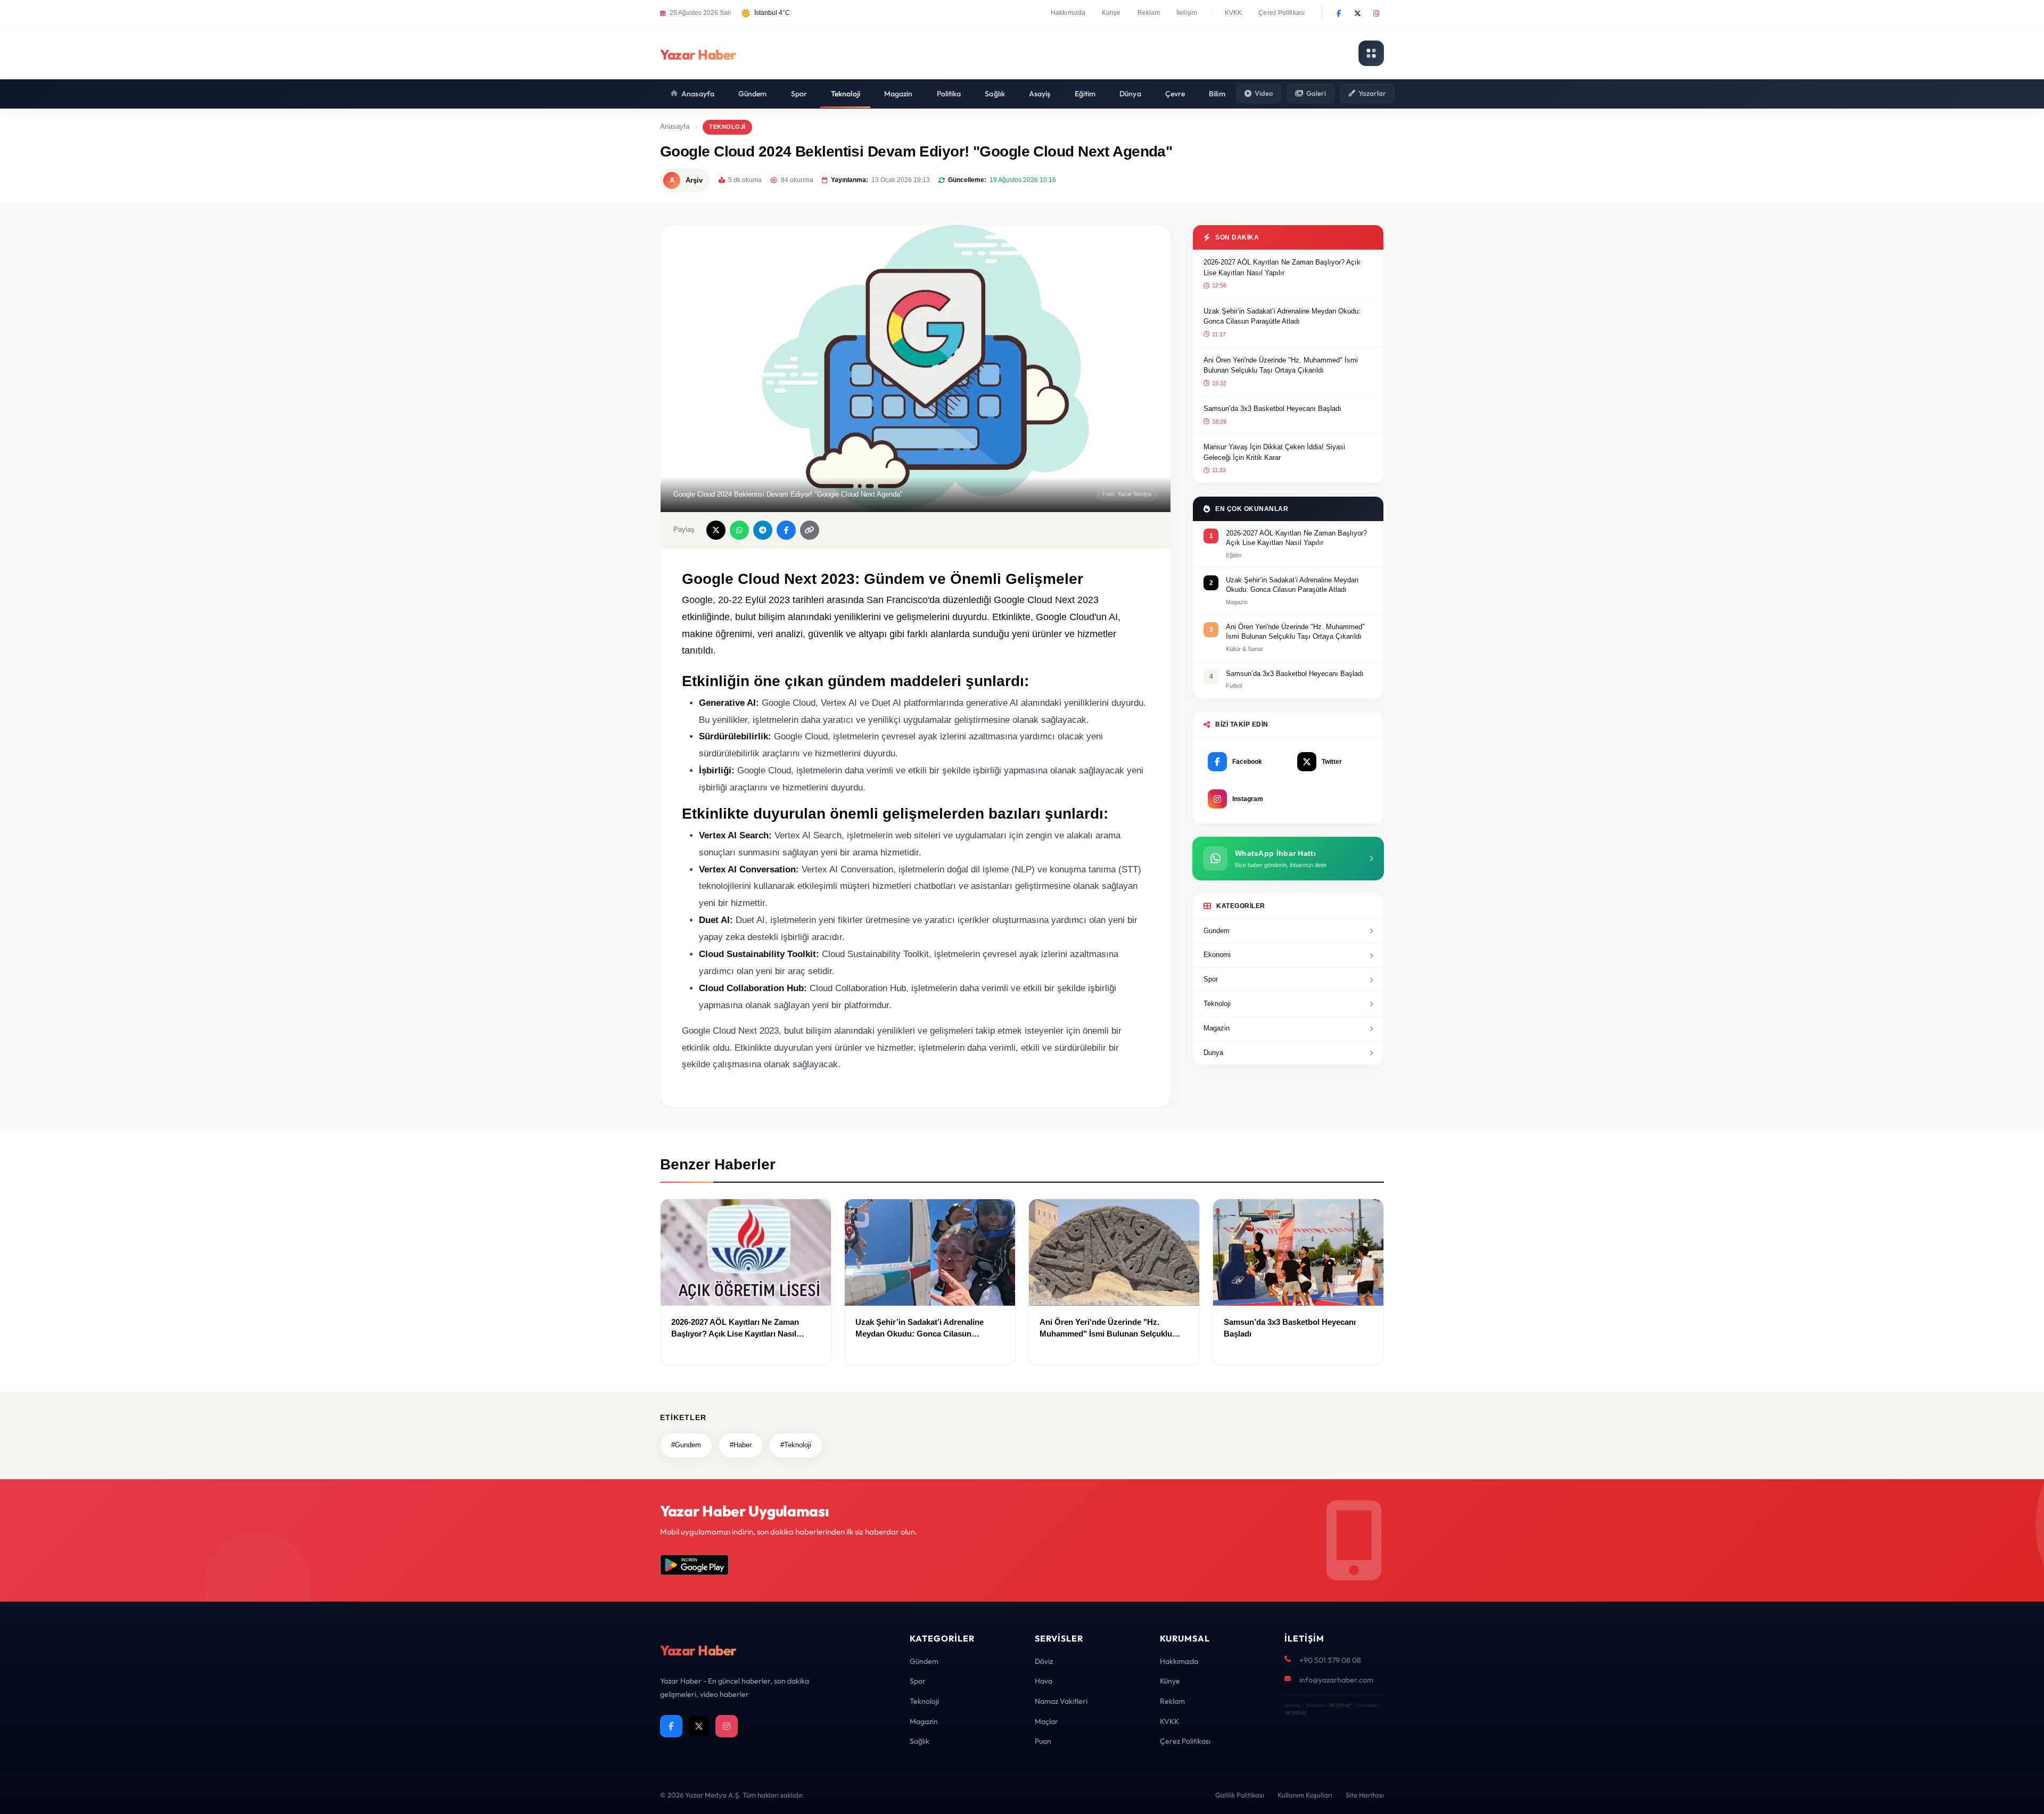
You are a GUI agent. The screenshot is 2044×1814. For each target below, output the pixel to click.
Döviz (1044, 1661)
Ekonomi (1217, 955)
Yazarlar (1372, 93)
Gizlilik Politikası (1240, 1795)
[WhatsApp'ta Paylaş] (739, 530)
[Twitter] (1357, 13)
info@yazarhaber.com (1336, 1680)
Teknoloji (846, 94)
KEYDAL (1340, 1705)
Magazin (899, 94)
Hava (1044, 1681)
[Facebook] (1339, 13)
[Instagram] (1376, 13)
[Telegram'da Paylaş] (763, 530)
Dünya (1130, 94)
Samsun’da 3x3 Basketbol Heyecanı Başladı (1272, 409)
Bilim (1217, 94)
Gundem (1217, 931)
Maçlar (1046, 1721)
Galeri (1316, 93)
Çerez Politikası (1281, 13)
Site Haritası (1365, 1795)
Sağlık (995, 94)
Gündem (753, 94)
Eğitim (1085, 94)
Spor (799, 94)
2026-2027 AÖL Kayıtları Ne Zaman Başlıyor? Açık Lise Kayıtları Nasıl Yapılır (1282, 267)
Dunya (1213, 1053)
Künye (1111, 13)
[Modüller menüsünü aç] (1371, 53)
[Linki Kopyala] (810, 530)
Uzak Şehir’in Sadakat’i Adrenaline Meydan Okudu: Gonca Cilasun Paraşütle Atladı (1282, 316)
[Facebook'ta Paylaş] (786, 530)
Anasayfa (698, 94)
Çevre (1175, 94)
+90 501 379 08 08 (1330, 1660)
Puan (1043, 1741)
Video (1264, 93)
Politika (949, 94)
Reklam (1149, 13)
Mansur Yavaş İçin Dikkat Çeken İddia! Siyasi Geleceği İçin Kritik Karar (1274, 452)
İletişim (1187, 13)
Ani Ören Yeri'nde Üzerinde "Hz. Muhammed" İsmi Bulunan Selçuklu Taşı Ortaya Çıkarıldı (1281, 365)
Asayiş (1040, 94)
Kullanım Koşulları (1305, 1795)
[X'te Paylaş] (716, 530)
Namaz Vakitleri (1061, 1701)
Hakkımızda (1068, 13)
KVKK (1233, 13)
